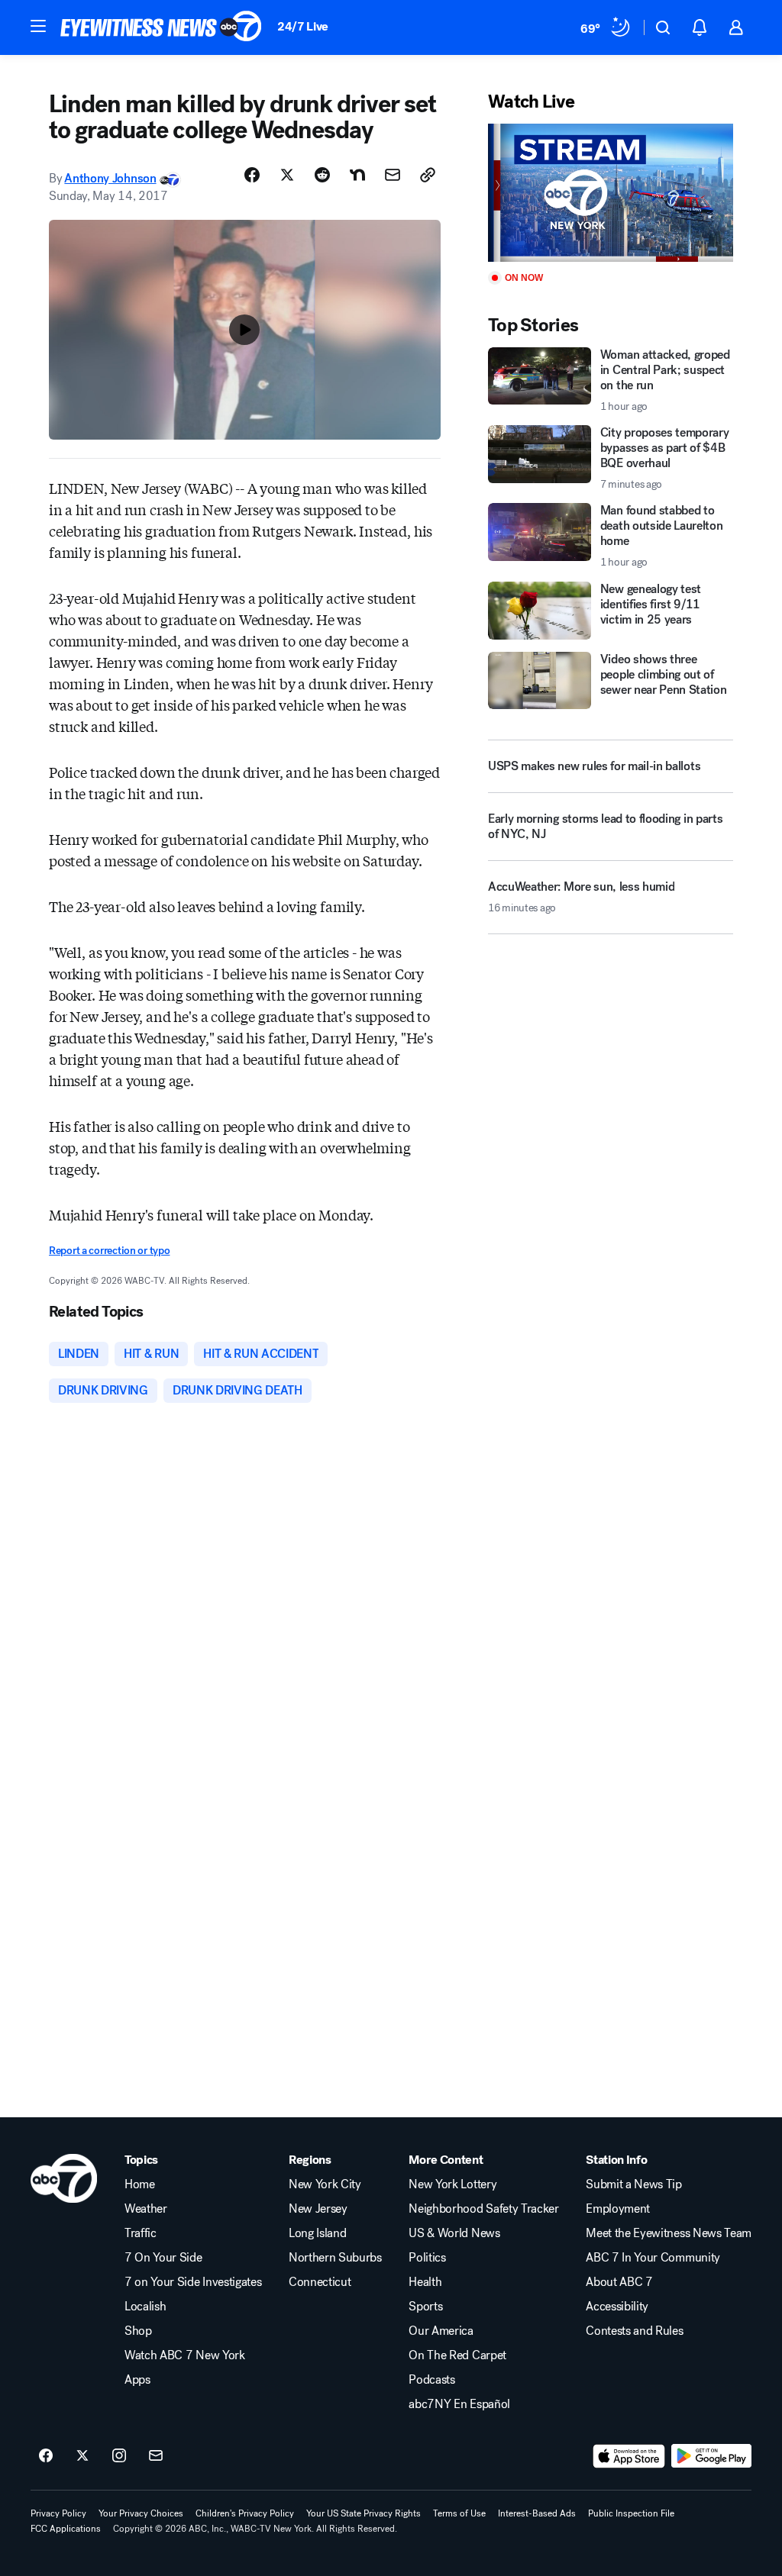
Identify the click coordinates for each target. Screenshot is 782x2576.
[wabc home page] (64, 2178)
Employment (618, 2209)
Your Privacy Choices (141, 2513)
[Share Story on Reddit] (322, 175)
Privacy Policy (58, 2513)
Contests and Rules (634, 2331)
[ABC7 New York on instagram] (119, 2456)
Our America (441, 2331)
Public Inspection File (631, 2513)
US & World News (454, 2233)
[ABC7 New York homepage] (161, 27)
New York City (325, 2184)
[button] (38, 26)
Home (140, 2184)
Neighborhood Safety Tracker (483, 2209)
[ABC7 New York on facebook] (46, 2456)
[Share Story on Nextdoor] (357, 175)
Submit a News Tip (634, 2184)
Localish (145, 2307)
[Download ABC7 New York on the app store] (629, 2456)
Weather (146, 2209)
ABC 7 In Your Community (653, 2258)
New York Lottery (452, 2184)
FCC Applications (66, 2529)
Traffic (141, 2233)
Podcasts (431, 2380)
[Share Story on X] (287, 175)
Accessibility (617, 2307)
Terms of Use (459, 2513)
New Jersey (318, 2209)
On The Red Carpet (457, 2355)
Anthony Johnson (110, 178)
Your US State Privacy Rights (364, 2513)
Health (425, 2282)
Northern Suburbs (335, 2258)
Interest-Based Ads (537, 2513)
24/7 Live (303, 26)
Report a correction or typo (109, 1251)
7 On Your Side (163, 2258)
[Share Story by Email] (393, 175)
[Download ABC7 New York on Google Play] (711, 2456)
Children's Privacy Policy (245, 2513)
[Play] (611, 193)
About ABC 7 (619, 2282)
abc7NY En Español (459, 2404)
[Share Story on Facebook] (252, 175)
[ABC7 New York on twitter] (82, 2456)
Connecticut (320, 2282)
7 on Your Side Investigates (193, 2282)
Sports (425, 2307)
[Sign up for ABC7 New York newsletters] (156, 2456)
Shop (138, 2331)
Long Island (317, 2233)
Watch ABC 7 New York (185, 2355)
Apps (137, 2380)
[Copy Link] (428, 175)
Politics (427, 2258)
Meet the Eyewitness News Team (669, 2233)
